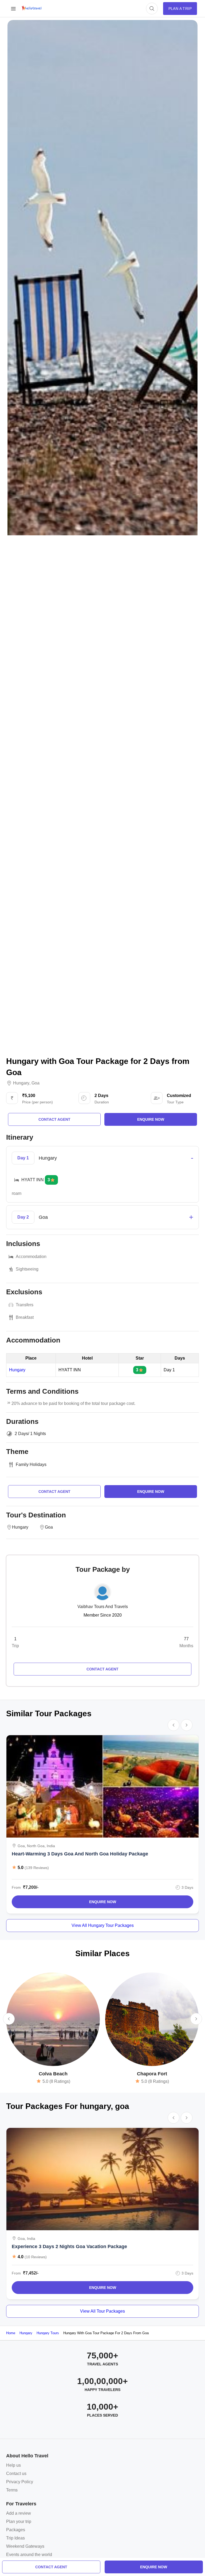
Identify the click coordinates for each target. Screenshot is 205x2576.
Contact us (16, 2473)
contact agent (51, 2567)
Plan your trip (19, 2521)
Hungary (21, 1083)
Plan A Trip (180, 9)
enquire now (154, 2567)
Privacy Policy (20, 2482)
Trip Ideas (15, 2538)
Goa (36, 1083)
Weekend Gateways (25, 2546)
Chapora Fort (152, 2074)
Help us (13, 2465)
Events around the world (29, 2555)
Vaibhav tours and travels (103, 1607)
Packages (16, 2530)
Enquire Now (103, 1902)
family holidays (31, 1464)
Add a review (19, 2513)
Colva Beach (53, 2074)
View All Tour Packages (102, 2311)
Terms (12, 2490)
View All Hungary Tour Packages (103, 1925)
